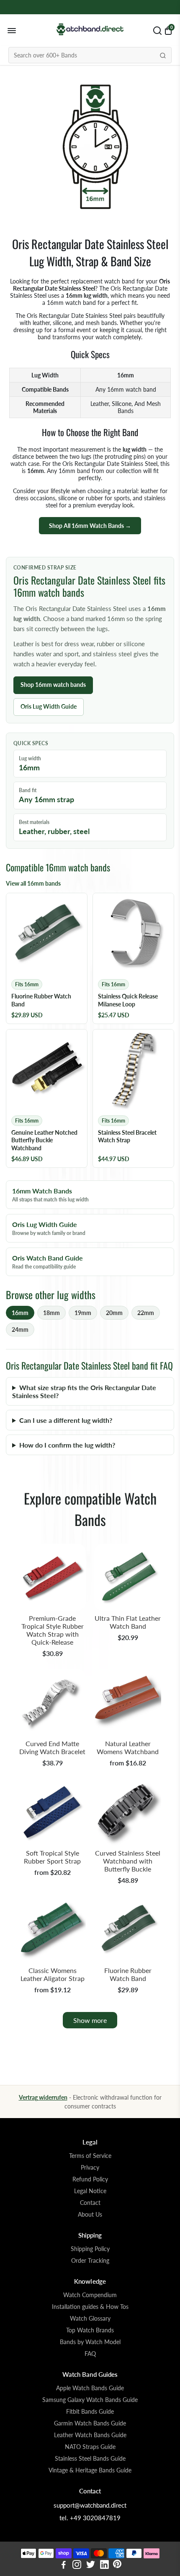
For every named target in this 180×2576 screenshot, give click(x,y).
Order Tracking (90, 2261)
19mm (83, 1313)
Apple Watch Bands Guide (90, 2388)
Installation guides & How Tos (90, 2307)
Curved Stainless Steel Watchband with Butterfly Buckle (128, 1861)
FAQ (90, 2354)
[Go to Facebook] (64, 2566)
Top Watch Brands (90, 2330)
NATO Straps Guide (90, 2447)
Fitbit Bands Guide (90, 2412)
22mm (146, 1313)
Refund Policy (90, 2179)
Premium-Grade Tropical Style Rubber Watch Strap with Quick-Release (53, 1630)
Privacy (90, 2168)
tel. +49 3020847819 (90, 2518)
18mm (51, 1313)
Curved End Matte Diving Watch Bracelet (52, 1747)
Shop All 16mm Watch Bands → (90, 526)
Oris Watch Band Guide (48, 1262)
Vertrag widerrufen (43, 2097)
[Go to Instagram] (77, 2566)
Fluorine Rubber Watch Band (128, 1974)
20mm (114, 1313)
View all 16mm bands (33, 883)
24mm (20, 1330)
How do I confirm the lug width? (67, 1445)
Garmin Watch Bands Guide (90, 2423)
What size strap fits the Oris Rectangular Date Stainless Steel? (84, 1391)
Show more (90, 2020)
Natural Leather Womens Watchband (128, 1747)
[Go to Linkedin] (104, 2566)
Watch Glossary (90, 2319)
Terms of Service (90, 2156)
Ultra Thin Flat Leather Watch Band (128, 1622)
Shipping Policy (90, 2249)
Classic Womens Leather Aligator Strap (53, 1974)
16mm (20, 1313)
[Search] (163, 55)
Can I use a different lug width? (66, 1420)
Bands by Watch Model (90, 2342)
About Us (90, 2215)
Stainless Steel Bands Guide (90, 2459)
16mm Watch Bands (50, 1195)
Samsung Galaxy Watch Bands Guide (90, 2400)
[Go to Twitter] (91, 2566)
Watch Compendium (90, 2295)
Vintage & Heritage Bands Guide (90, 2470)
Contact (90, 2203)
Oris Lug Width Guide (49, 706)
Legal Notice (90, 2191)
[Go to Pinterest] (117, 2566)
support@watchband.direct (90, 2505)
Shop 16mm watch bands (53, 685)
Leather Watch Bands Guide (90, 2435)
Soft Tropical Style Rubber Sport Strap (52, 1857)
